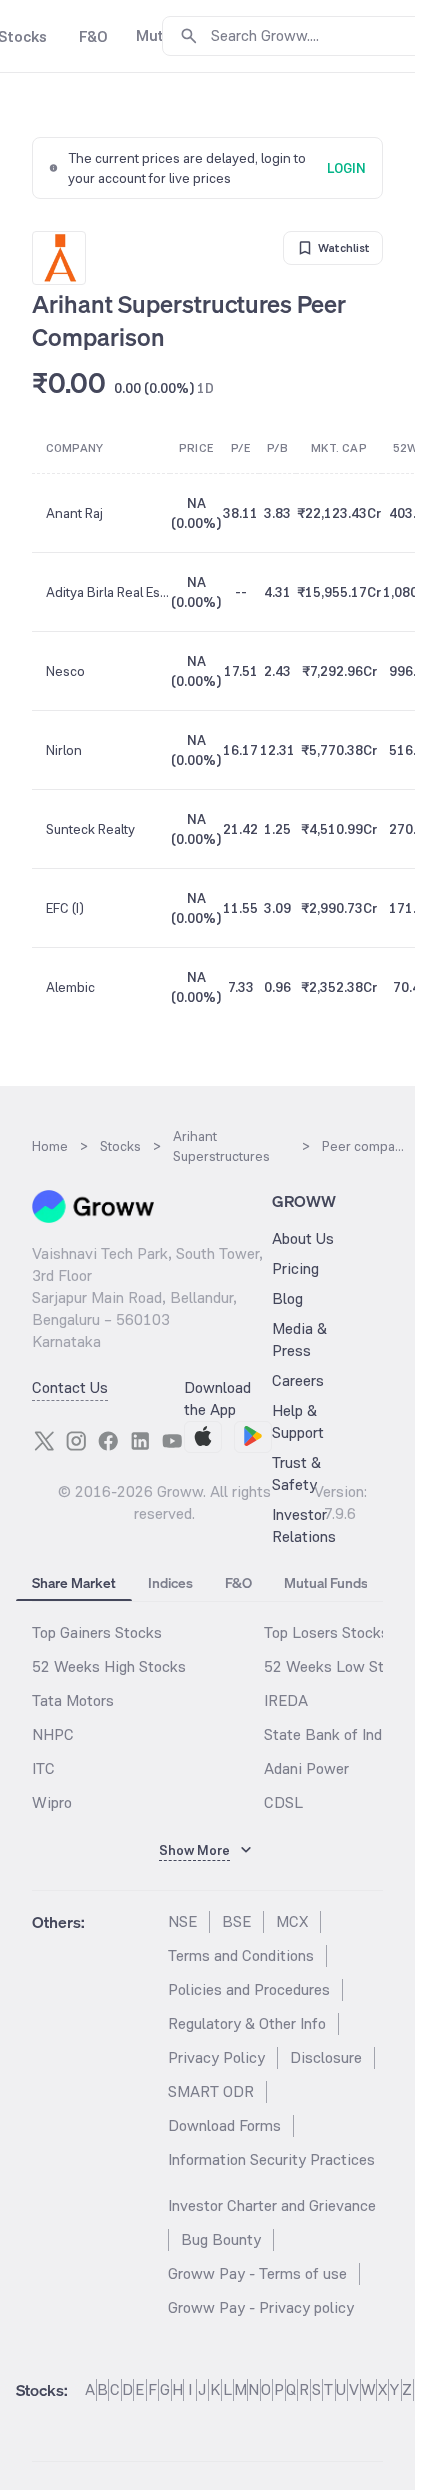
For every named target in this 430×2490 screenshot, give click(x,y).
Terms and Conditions (241, 1955)
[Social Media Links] (44, 1441)
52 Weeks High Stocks (109, 1666)
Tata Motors (73, 1700)
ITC (43, 1768)
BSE (236, 1921)
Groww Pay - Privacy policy (261, 2307)
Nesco (65, 671)
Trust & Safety (296, 1473)
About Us (303, 1238)
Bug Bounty (221, 2239)
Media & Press (299, 1339)
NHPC (53, 1734)
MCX (292, 1921)
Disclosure (326, 2057)
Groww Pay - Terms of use (257, 2273)
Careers (298, 1380)
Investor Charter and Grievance (272, 2205)
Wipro (52, 1802)
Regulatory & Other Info (247, 2023)
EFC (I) (65, 908)
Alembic (70, 987)
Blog (287, 1298)
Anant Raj (74, 513)
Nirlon (64, 750)
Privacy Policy (216, 2057)
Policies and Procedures (249, 1989)
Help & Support (298, 1421)
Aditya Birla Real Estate (107, 592)
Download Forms (224, 2125)
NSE (182, 1921)
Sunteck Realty (90, 829)
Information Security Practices (271, 2159)
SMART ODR (211, 2091)
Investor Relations (304, 1525)
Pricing (295, 1268)
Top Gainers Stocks (97, 1632)
